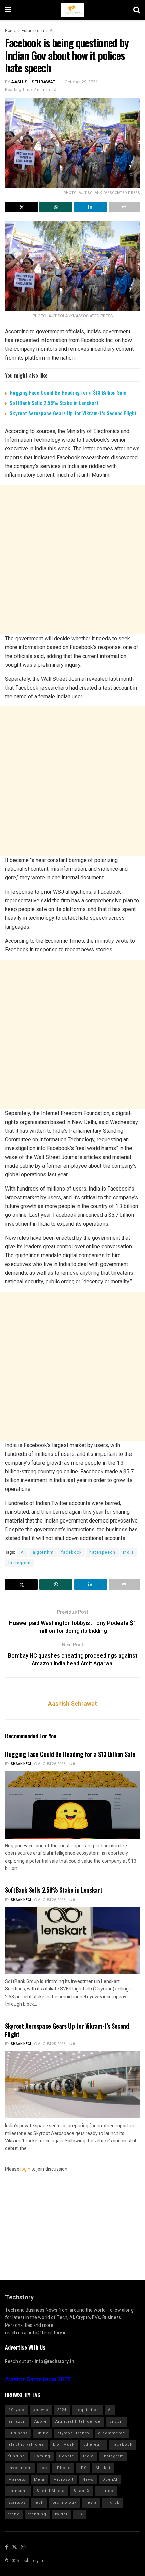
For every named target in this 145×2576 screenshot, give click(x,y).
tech (39, 2502)
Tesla (91, 2502)
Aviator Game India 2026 (38, 2380)
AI (51, 31)
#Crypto (16, 2410)
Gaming (42, 2456)
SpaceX (82, 2491)
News (88, 2480)
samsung (18, 2491)
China (42, 2433)
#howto (41, 2410)
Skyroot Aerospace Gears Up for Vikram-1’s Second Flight (73, 413)
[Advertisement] (72, 560)
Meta (39, 2480)
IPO (83, 2468)
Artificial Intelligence (78, 2422)
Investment (20, 2468)
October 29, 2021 (81, 82)
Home (11, 31)
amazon (17, 2422)
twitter (61, 2514)
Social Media (51, 2491)
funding (17, 2456)
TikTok (112, 2502)
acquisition (87, 2410)
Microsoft (63, 2480)
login (25, 2169)
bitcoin (117, 2422)
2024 (62, 2410)
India (128, 1552)
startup (106, 2491)
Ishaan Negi (20, 1764)
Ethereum (93, 2445)
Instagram (20, 1563)
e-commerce (112, 2433)
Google (67, 2456)
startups (17, 2502)
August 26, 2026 (51, 1764)
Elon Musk (64, 2445)
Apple (40, 2422)
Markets (17, 2480)
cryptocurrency (73, 2433)
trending (37, 2514)
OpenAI (110, 2480)
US (79, 2514)
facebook (71, 1552)
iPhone (63, 2468)
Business (18, 2433)
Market (103, 2468)
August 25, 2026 (51, 2044)
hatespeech (102, 1552)
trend (14, 2514)
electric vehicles (26, 2445)
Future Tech (33, 31)
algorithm (43, 1552)
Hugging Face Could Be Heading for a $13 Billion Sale (68, 392)
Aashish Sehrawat (33, 82)
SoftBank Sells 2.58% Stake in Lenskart (54, 403)
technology (64, 2502)
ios (44, 2468)
